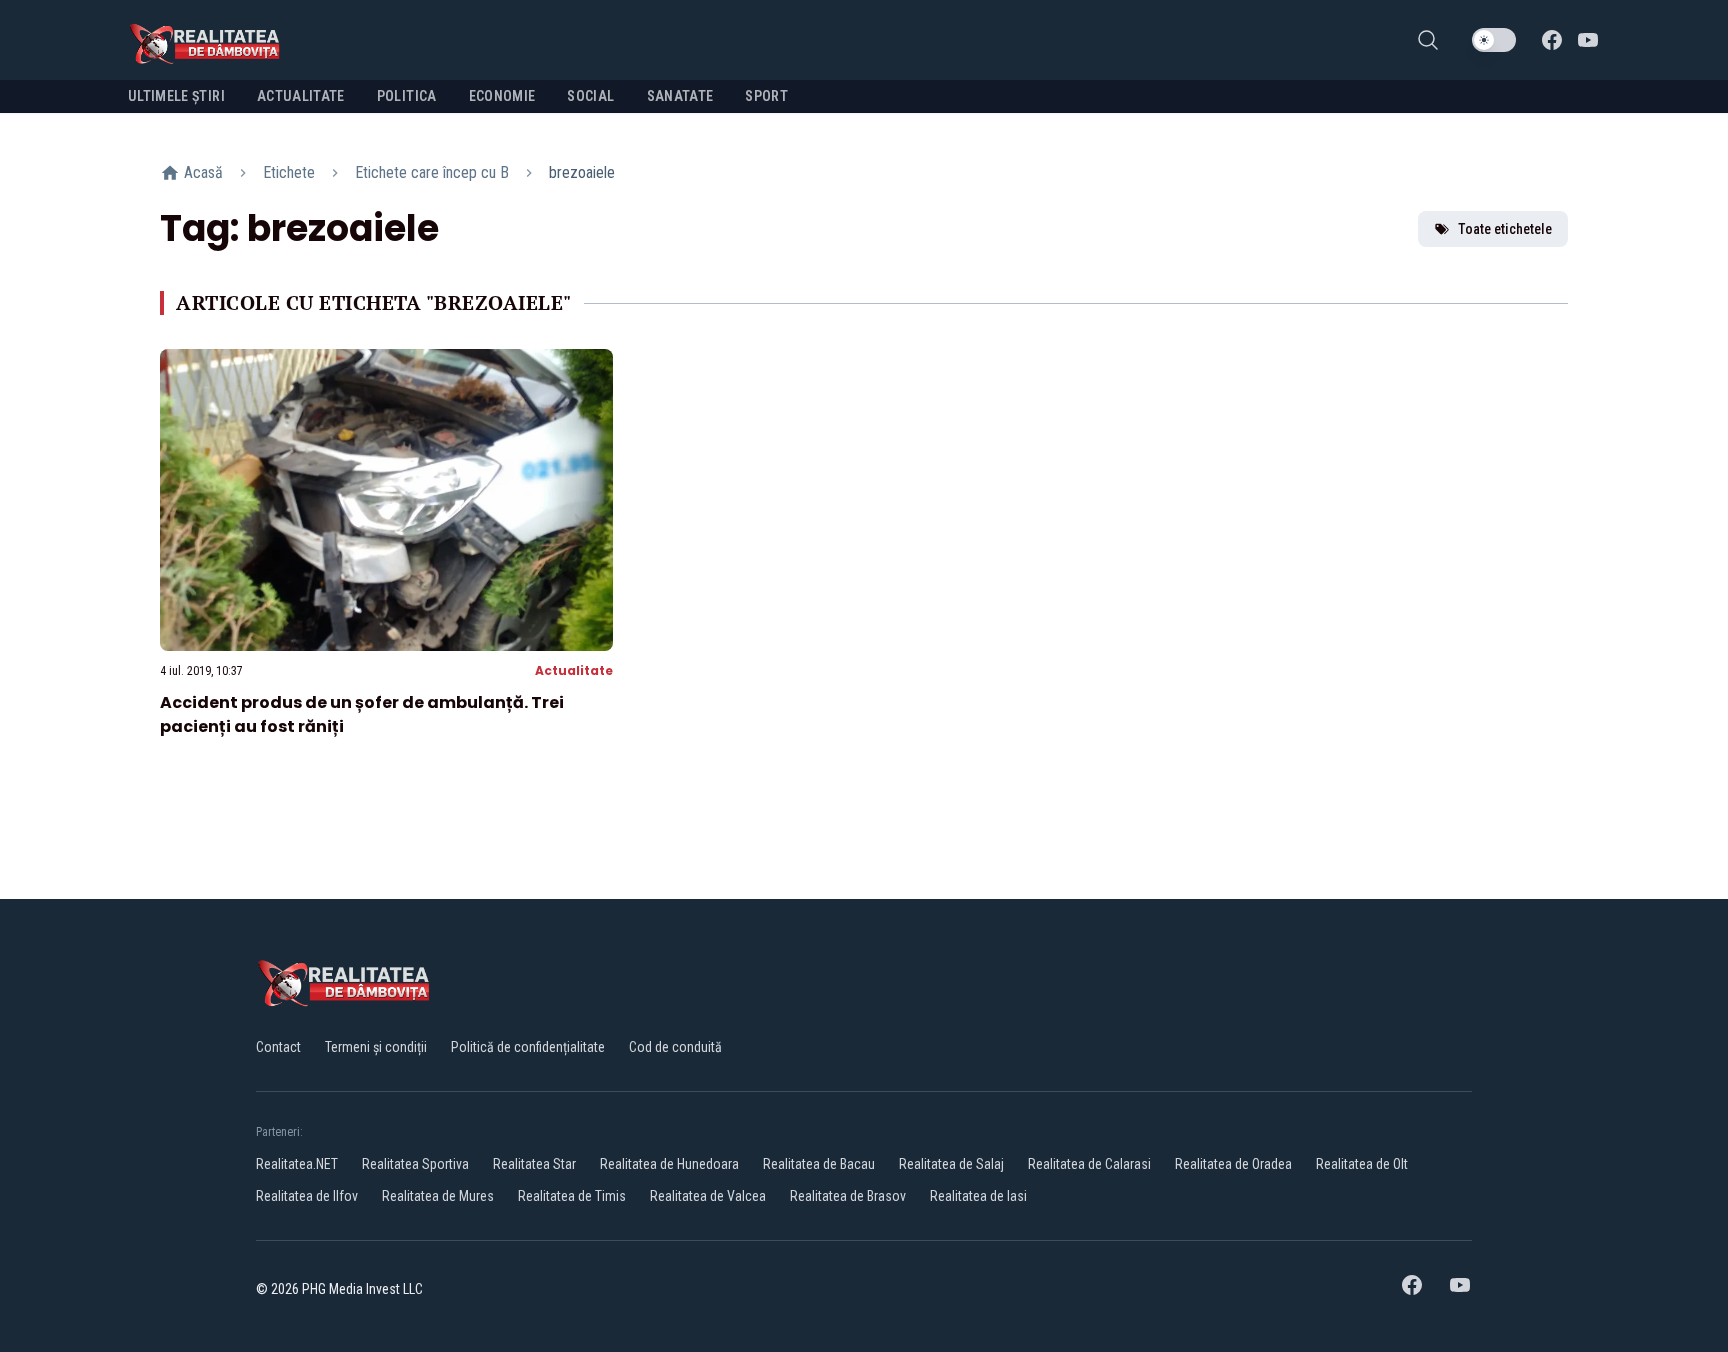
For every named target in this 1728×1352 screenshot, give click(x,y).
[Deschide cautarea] (1428, 40)
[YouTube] (1588, 40)
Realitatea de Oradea (1233, 1164)
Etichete (289, 172)
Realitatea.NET (297, 1164)
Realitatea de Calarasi (1089, 1164)
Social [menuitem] (590, 96)
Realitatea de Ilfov (307, 1196)
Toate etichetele (1505, 229)
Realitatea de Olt (1362, 1164)
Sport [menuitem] (766, 96)
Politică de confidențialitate (528, 1047)
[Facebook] (1552, 40)
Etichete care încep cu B (432, 172)
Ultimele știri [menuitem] (176, 96)
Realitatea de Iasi (978, 1196)
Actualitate (574, 670)
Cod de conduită (675, 1047)
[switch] (1494, 40)
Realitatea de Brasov (848, 1196)
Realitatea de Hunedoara (669, 1164)
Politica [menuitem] (407, 96)
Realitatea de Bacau (819, 1164)
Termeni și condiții (376, 1047)
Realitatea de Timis (572, 1196)
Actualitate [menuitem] (301, 96)
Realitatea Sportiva (415, 1164)
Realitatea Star (534, 1164)
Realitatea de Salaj (951, 1164)
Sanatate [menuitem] (680, 96)
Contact (278, 1047)
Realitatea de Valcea (708, 1196)
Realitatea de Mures (438, 1196)
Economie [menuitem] (502, 96)
